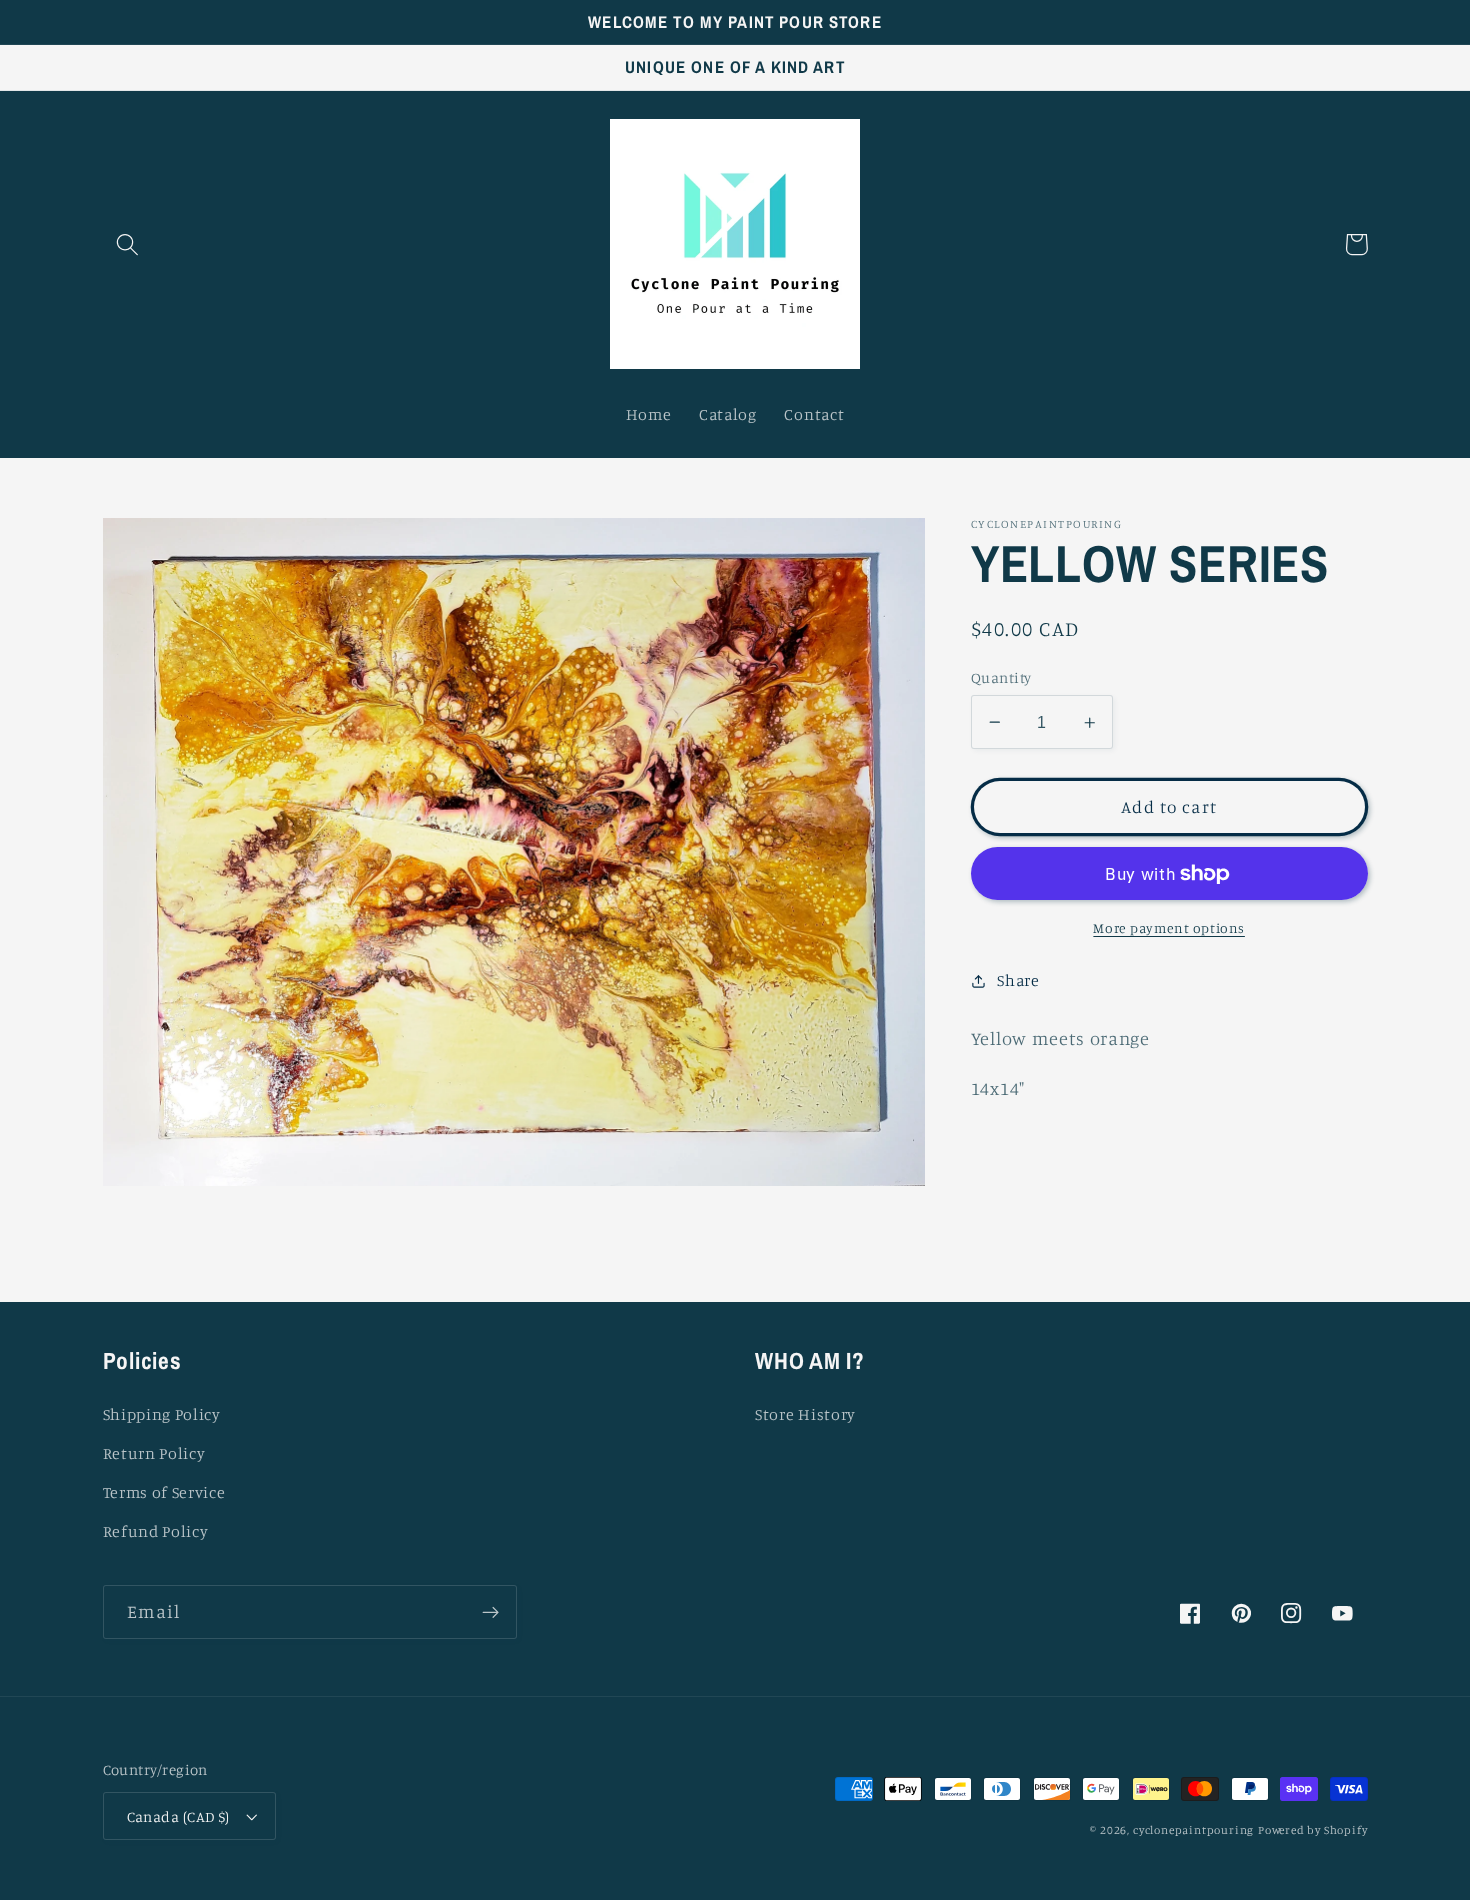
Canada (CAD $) (178, 1816)
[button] (128, 244)
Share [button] (1018, 980)
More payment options (1169, 928)
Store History (805, 1414)
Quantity (1001, 677)
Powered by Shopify (1313, 1830)
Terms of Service (164, 1492)
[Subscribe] (490, 1612)
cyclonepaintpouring (1193, 1830)
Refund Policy (156, 1531)
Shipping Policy (162, 1414)
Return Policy (154, 1453)
